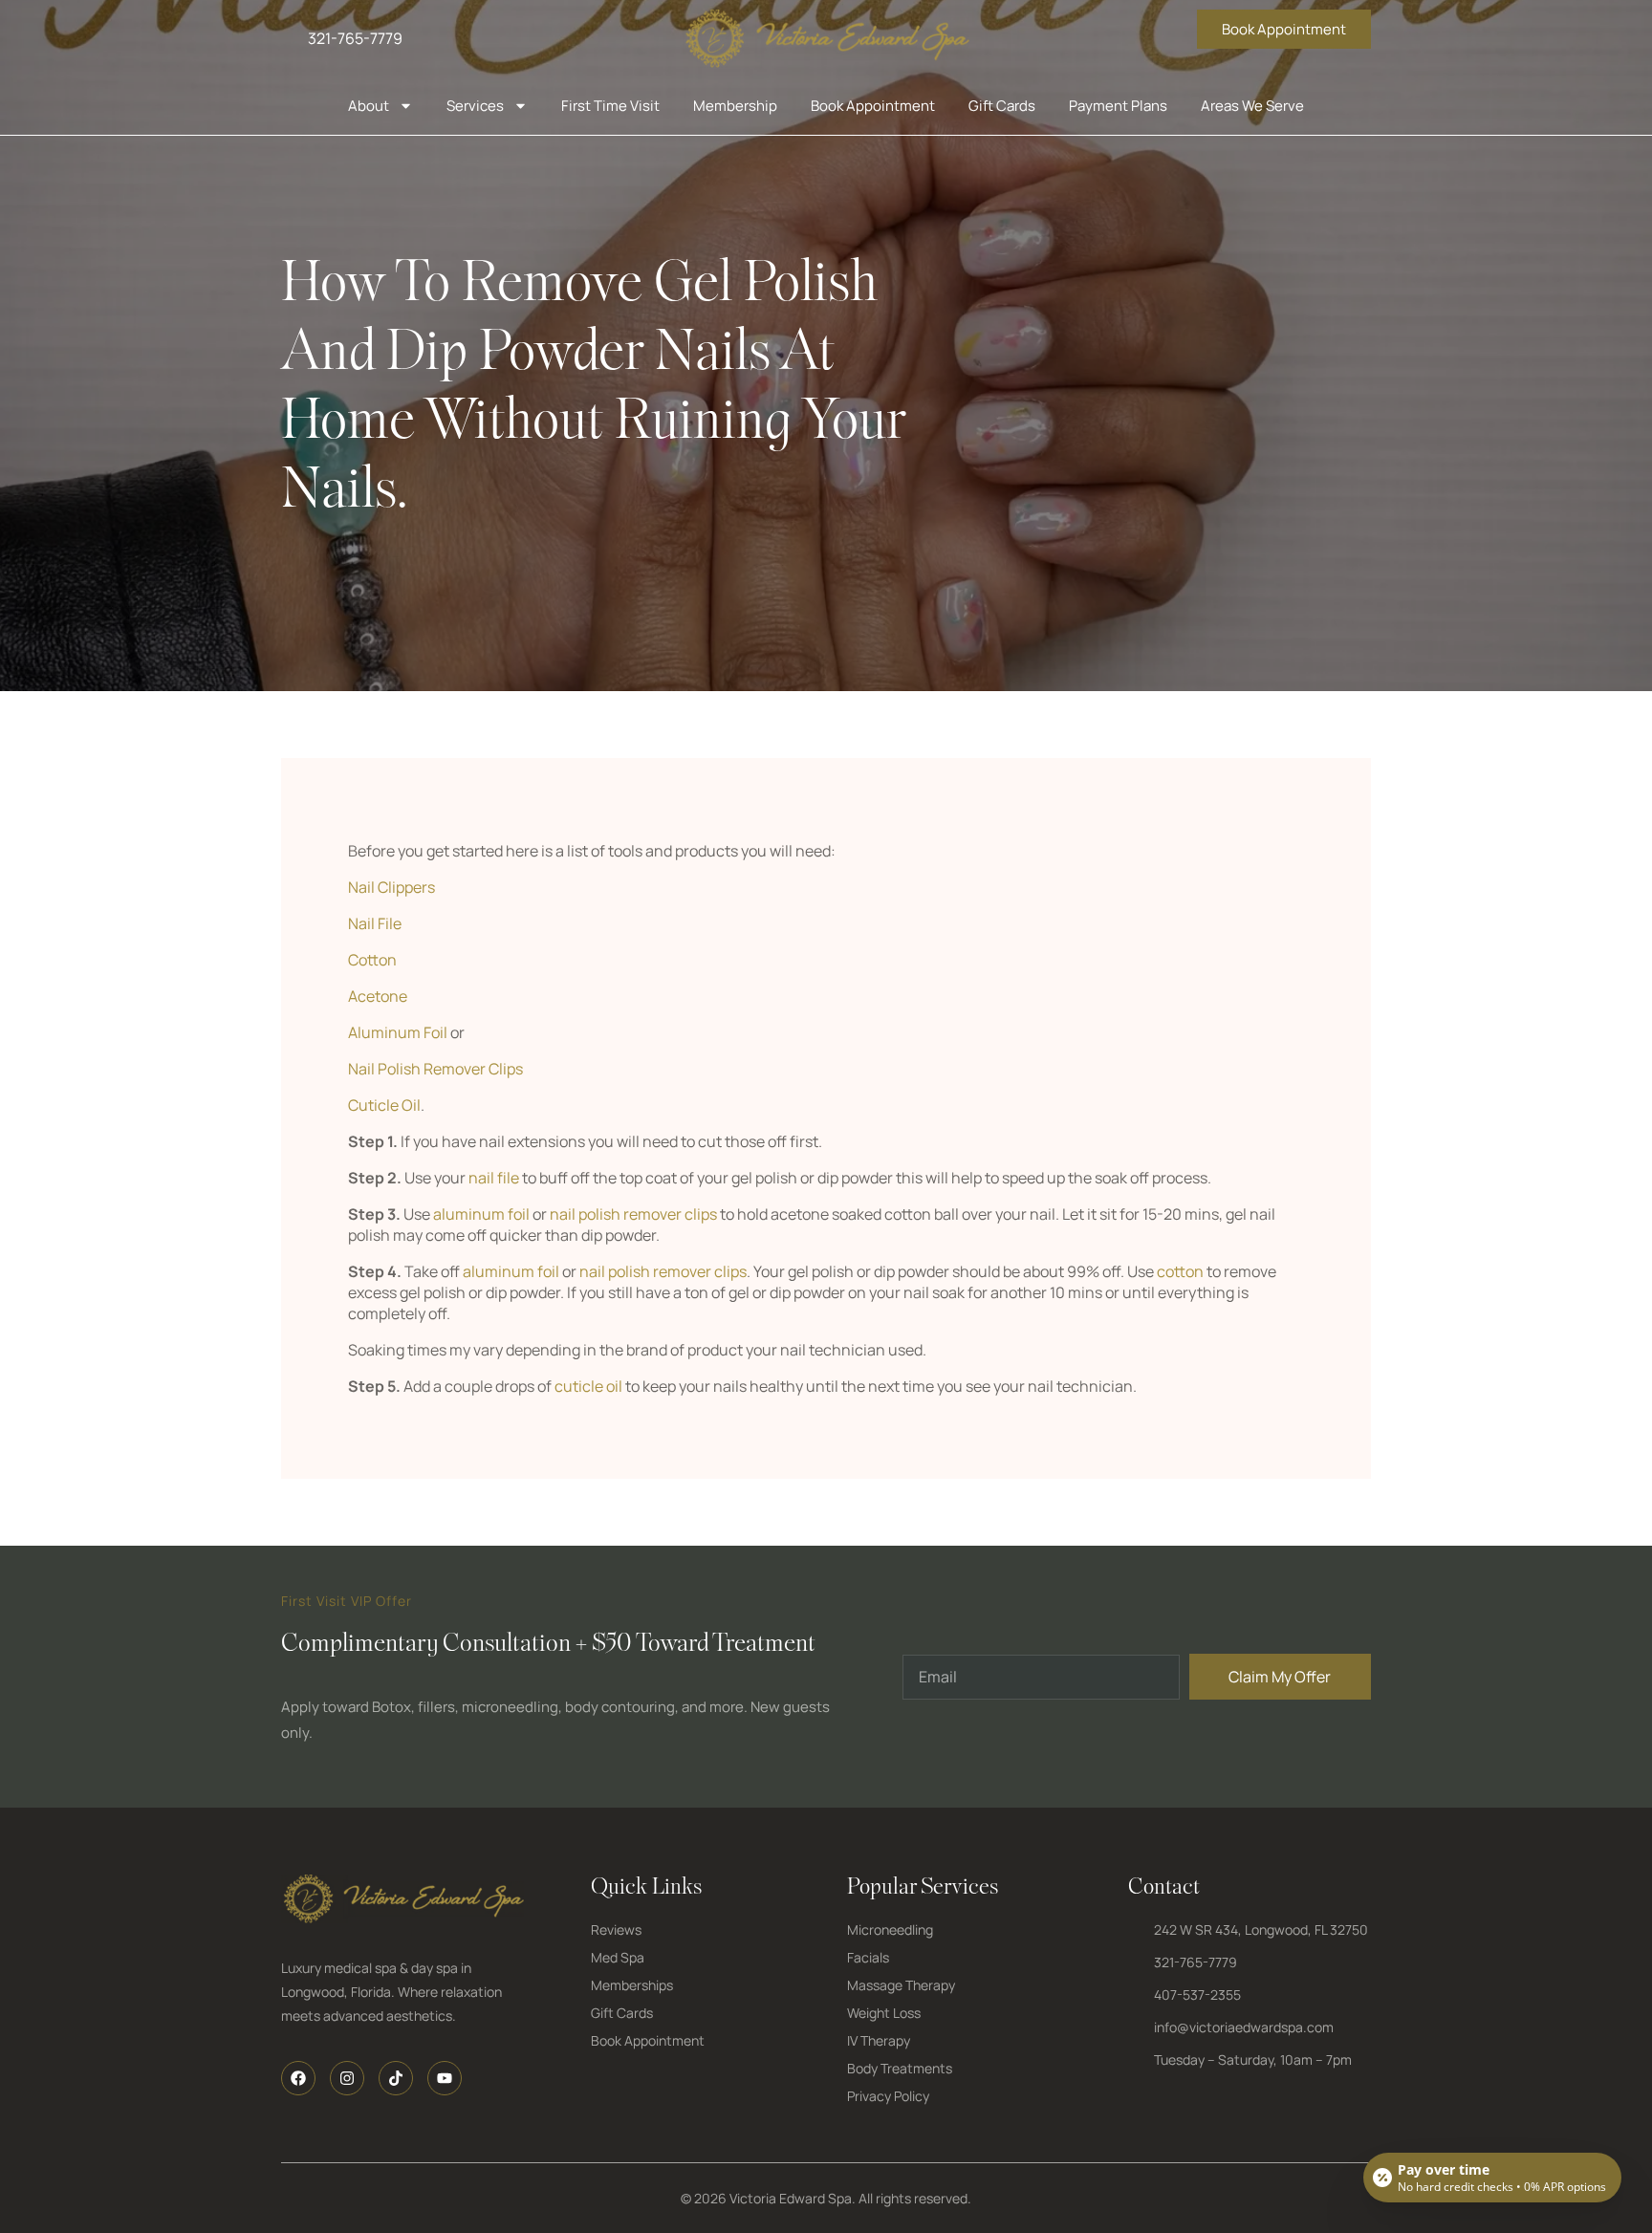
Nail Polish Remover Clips (435, 1069)
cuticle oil (588, 1386)
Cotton (372, 960)
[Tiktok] (396, 2078)
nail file (494, 1178)
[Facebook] (298, 2078)
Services (475, 106)
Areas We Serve (1252, 106)
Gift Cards (1002, 106)
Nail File (375, 923)
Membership (735, 106)
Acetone (378, 996)
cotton (1180, 1271)
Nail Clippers (391, 887)
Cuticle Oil (384, 1105)
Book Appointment (873, 106)
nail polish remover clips (633, 1214)
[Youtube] (445, 2078)
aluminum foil (481, 1214)
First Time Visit (610, 106)
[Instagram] (347, 2078)
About (369, 106)
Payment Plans (1118, 106)
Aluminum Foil (398, 1032)
